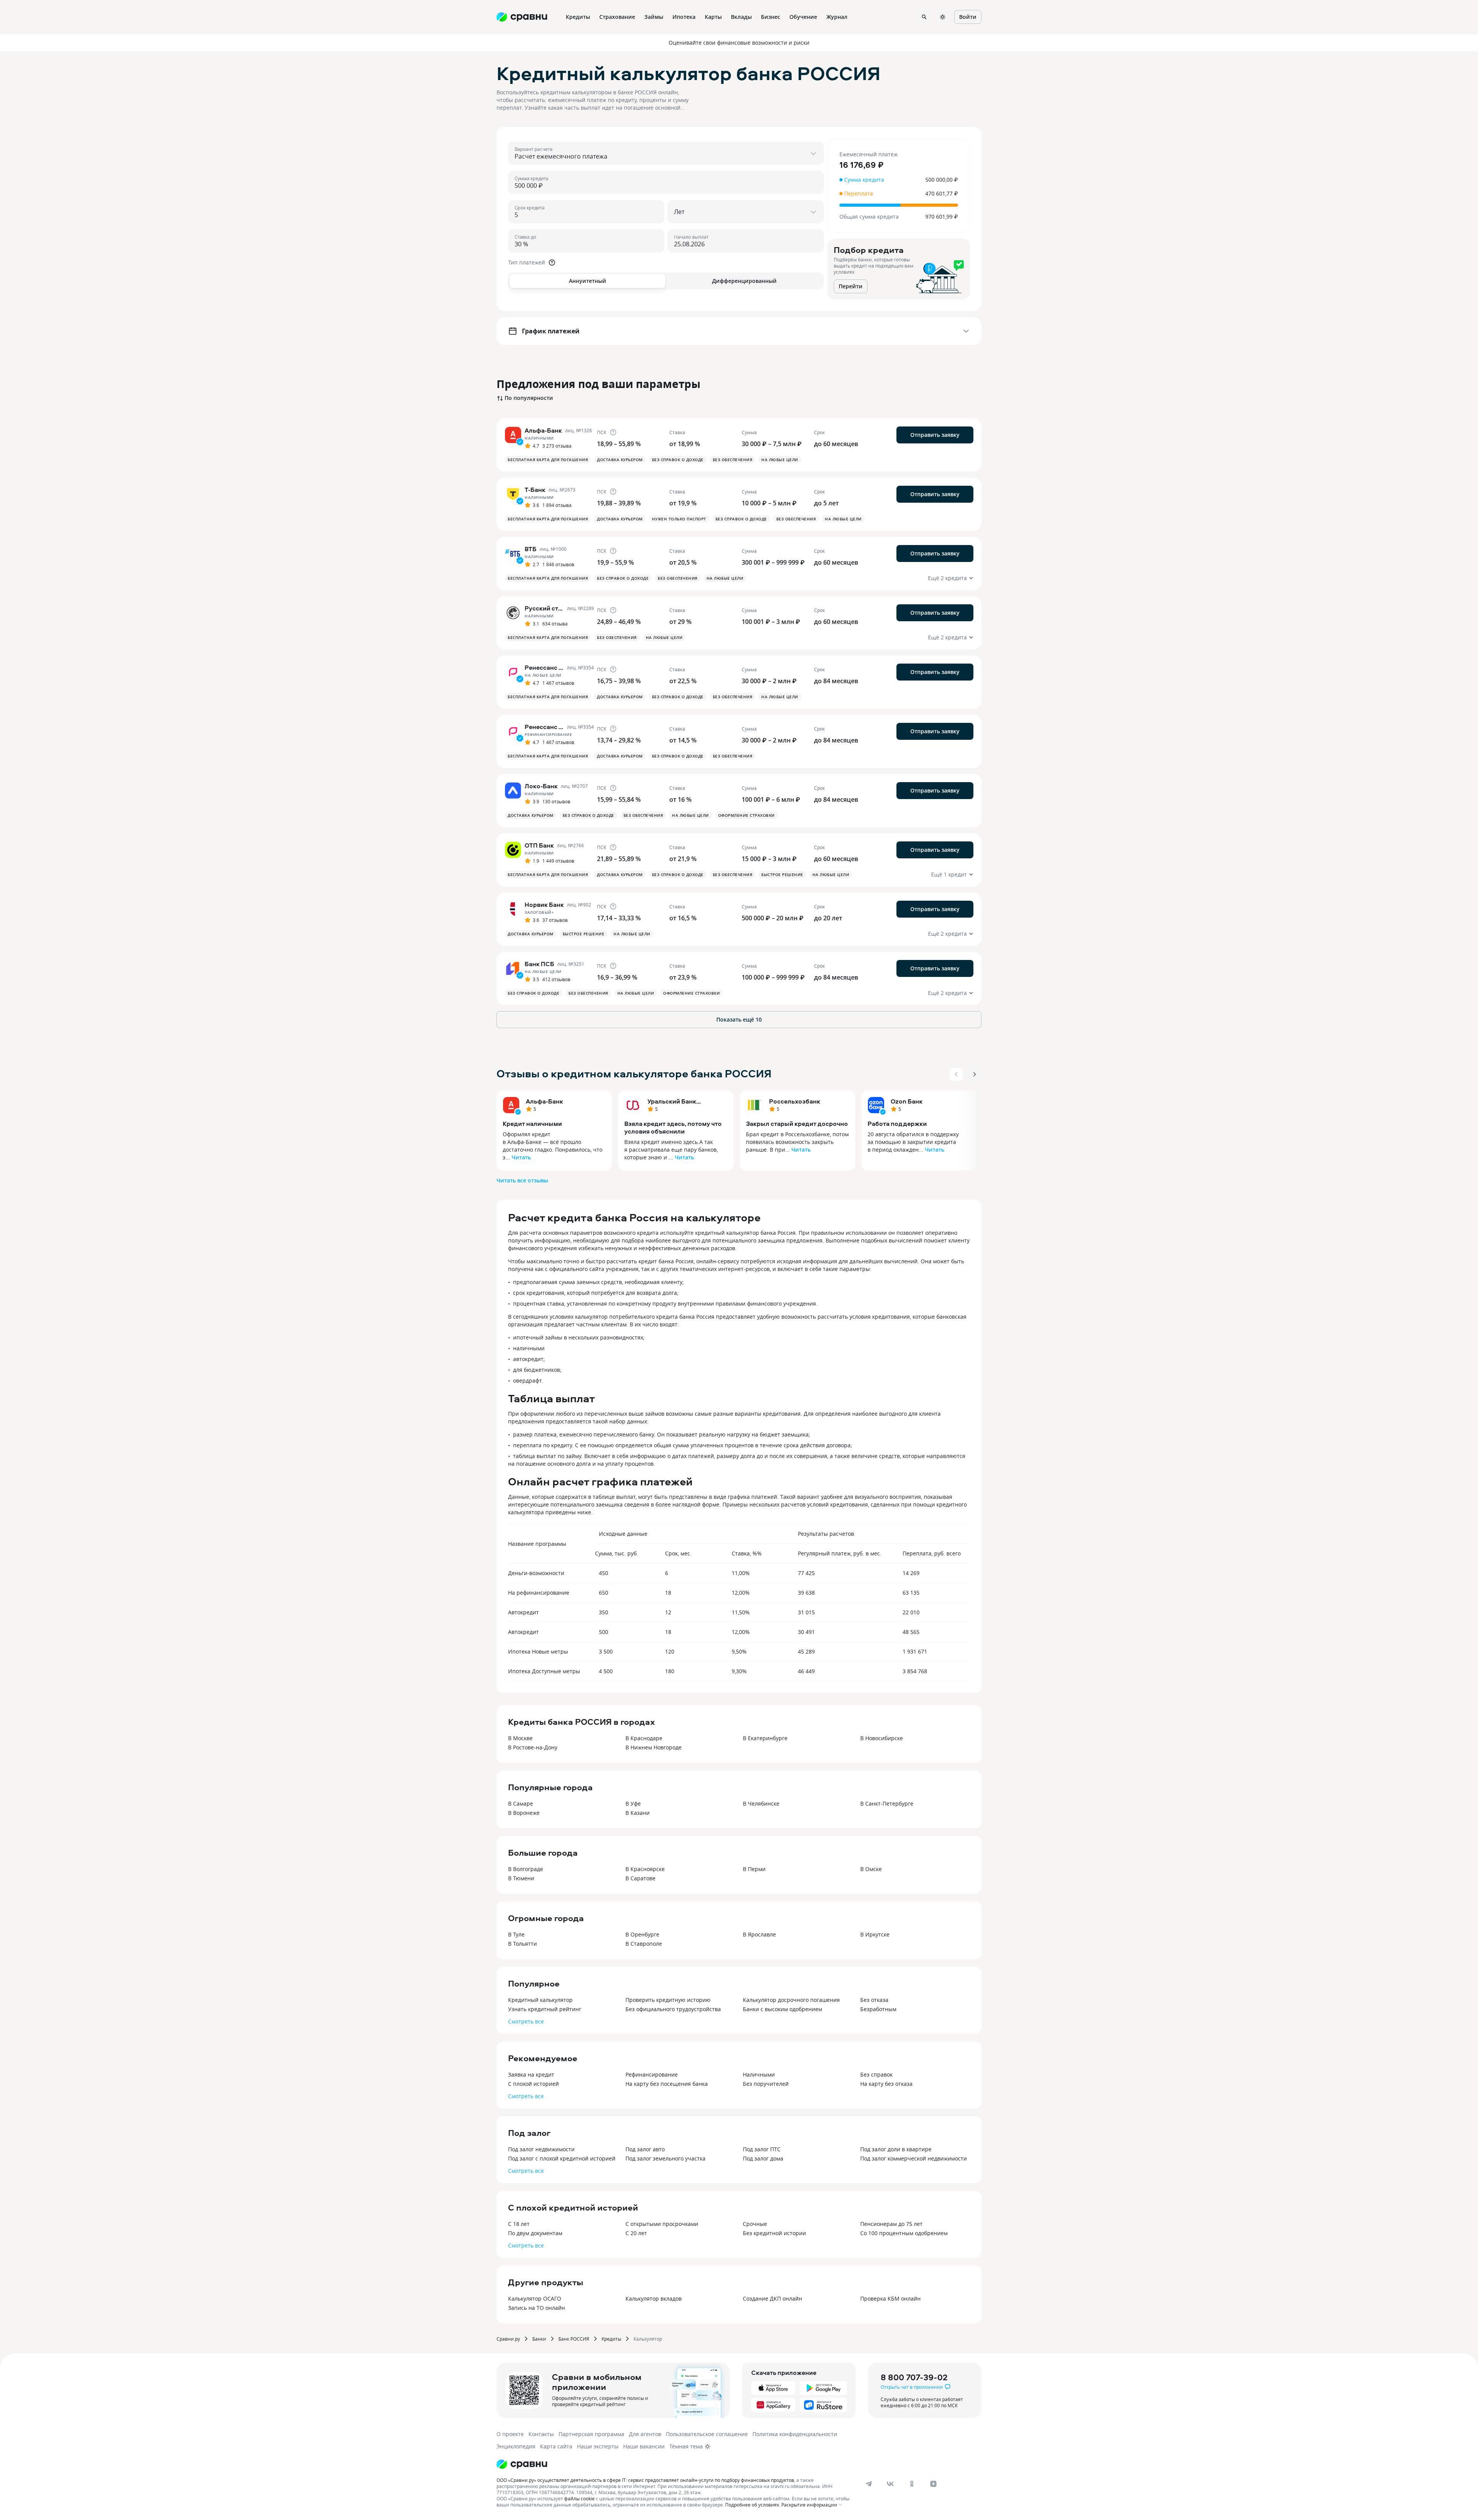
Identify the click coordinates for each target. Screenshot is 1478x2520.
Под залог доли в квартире (896, 2149)
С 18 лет (519, 2224)
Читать (521, 1157)
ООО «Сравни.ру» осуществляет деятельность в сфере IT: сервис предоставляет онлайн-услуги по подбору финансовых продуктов (645, 2480)
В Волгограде (526, 1869)
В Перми (754, 1869)
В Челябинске (761, 1803)
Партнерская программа (591, 2434)
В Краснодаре (644, 1738)
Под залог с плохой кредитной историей (562, 2158)
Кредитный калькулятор (540, 2000)
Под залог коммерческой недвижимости (914, 2158)
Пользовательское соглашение (707, 2434)
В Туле (516, 1934)
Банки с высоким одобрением (782, 2009)
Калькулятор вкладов (654, 2298)
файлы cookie (579, 2498)
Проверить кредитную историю (668, 2000)
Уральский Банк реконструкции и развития (674, 1101)
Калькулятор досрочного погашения (791, 2000)
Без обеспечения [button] (733, 460)
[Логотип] (522, 2464)
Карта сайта (556, 2446)
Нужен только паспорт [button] (679, 519)
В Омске (871, 1869)
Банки (539, 2339)
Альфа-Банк (544, 1101)
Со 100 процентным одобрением (904, 2233)
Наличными (759, 2074)
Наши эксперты (598, 2446)
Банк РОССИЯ (574, 2339)
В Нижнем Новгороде (654, 1747)
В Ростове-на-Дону (533, 1747)
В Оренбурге (642, 1934)
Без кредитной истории (774, 2233)
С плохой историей (533, 2084)
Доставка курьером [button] (620, 460)
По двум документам (535, 2233)
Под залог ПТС (762, 2149)
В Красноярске (645, 1869)
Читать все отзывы (522, 1180)
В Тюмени (521, 1878)
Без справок (876, 2074)
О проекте (510, 2434)
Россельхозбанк (795, 1101)
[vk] (890, 2484)
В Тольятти (522, 1944)
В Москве (520, 1738)
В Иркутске (875, 1934)
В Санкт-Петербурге (887, 1803)
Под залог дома (763, 2158)
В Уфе (633, 1803)
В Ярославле (759, 1934)
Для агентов (645, 2434)
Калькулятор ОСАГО (535, 2298)
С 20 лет (636, 2233)
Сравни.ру (508, 2339)
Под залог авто (645, 2149)
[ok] (912, 2484)
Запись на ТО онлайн (537, 2308)
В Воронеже (524, 1813)
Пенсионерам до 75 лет (891, 2224)
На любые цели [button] (780, 460)
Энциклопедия (516, 2446)
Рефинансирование (652, 2074)
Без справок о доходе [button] (678, 460)
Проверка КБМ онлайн (890, 2298)
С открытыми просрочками (662, 2224)
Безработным (878, 2009)
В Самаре (521, 1803)
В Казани (638, 1813)
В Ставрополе (644, 1944)
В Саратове (640, 1878)
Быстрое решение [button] (782, 875)
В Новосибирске (882, 1738)
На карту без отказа (886, 2084)
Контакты (541, 2434)
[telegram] (869, 2484)
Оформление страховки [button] (747, 815)
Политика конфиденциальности (795, 2434)
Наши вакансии (644, 2446)
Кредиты (611, 2339)
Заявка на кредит (531, 2074)
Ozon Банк (907, 1101)
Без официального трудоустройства (673, 2009)
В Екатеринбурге (765, 1738)
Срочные (755, 2224)
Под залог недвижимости (541, 2149)
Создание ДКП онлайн (772, 2298)
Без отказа (874, 2000)
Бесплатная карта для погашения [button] (548, 460)
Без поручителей (766, 2084)
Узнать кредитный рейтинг (545, 2009)
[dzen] (933, 2484)
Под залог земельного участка (665, 2158)
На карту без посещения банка (667, 2084)
